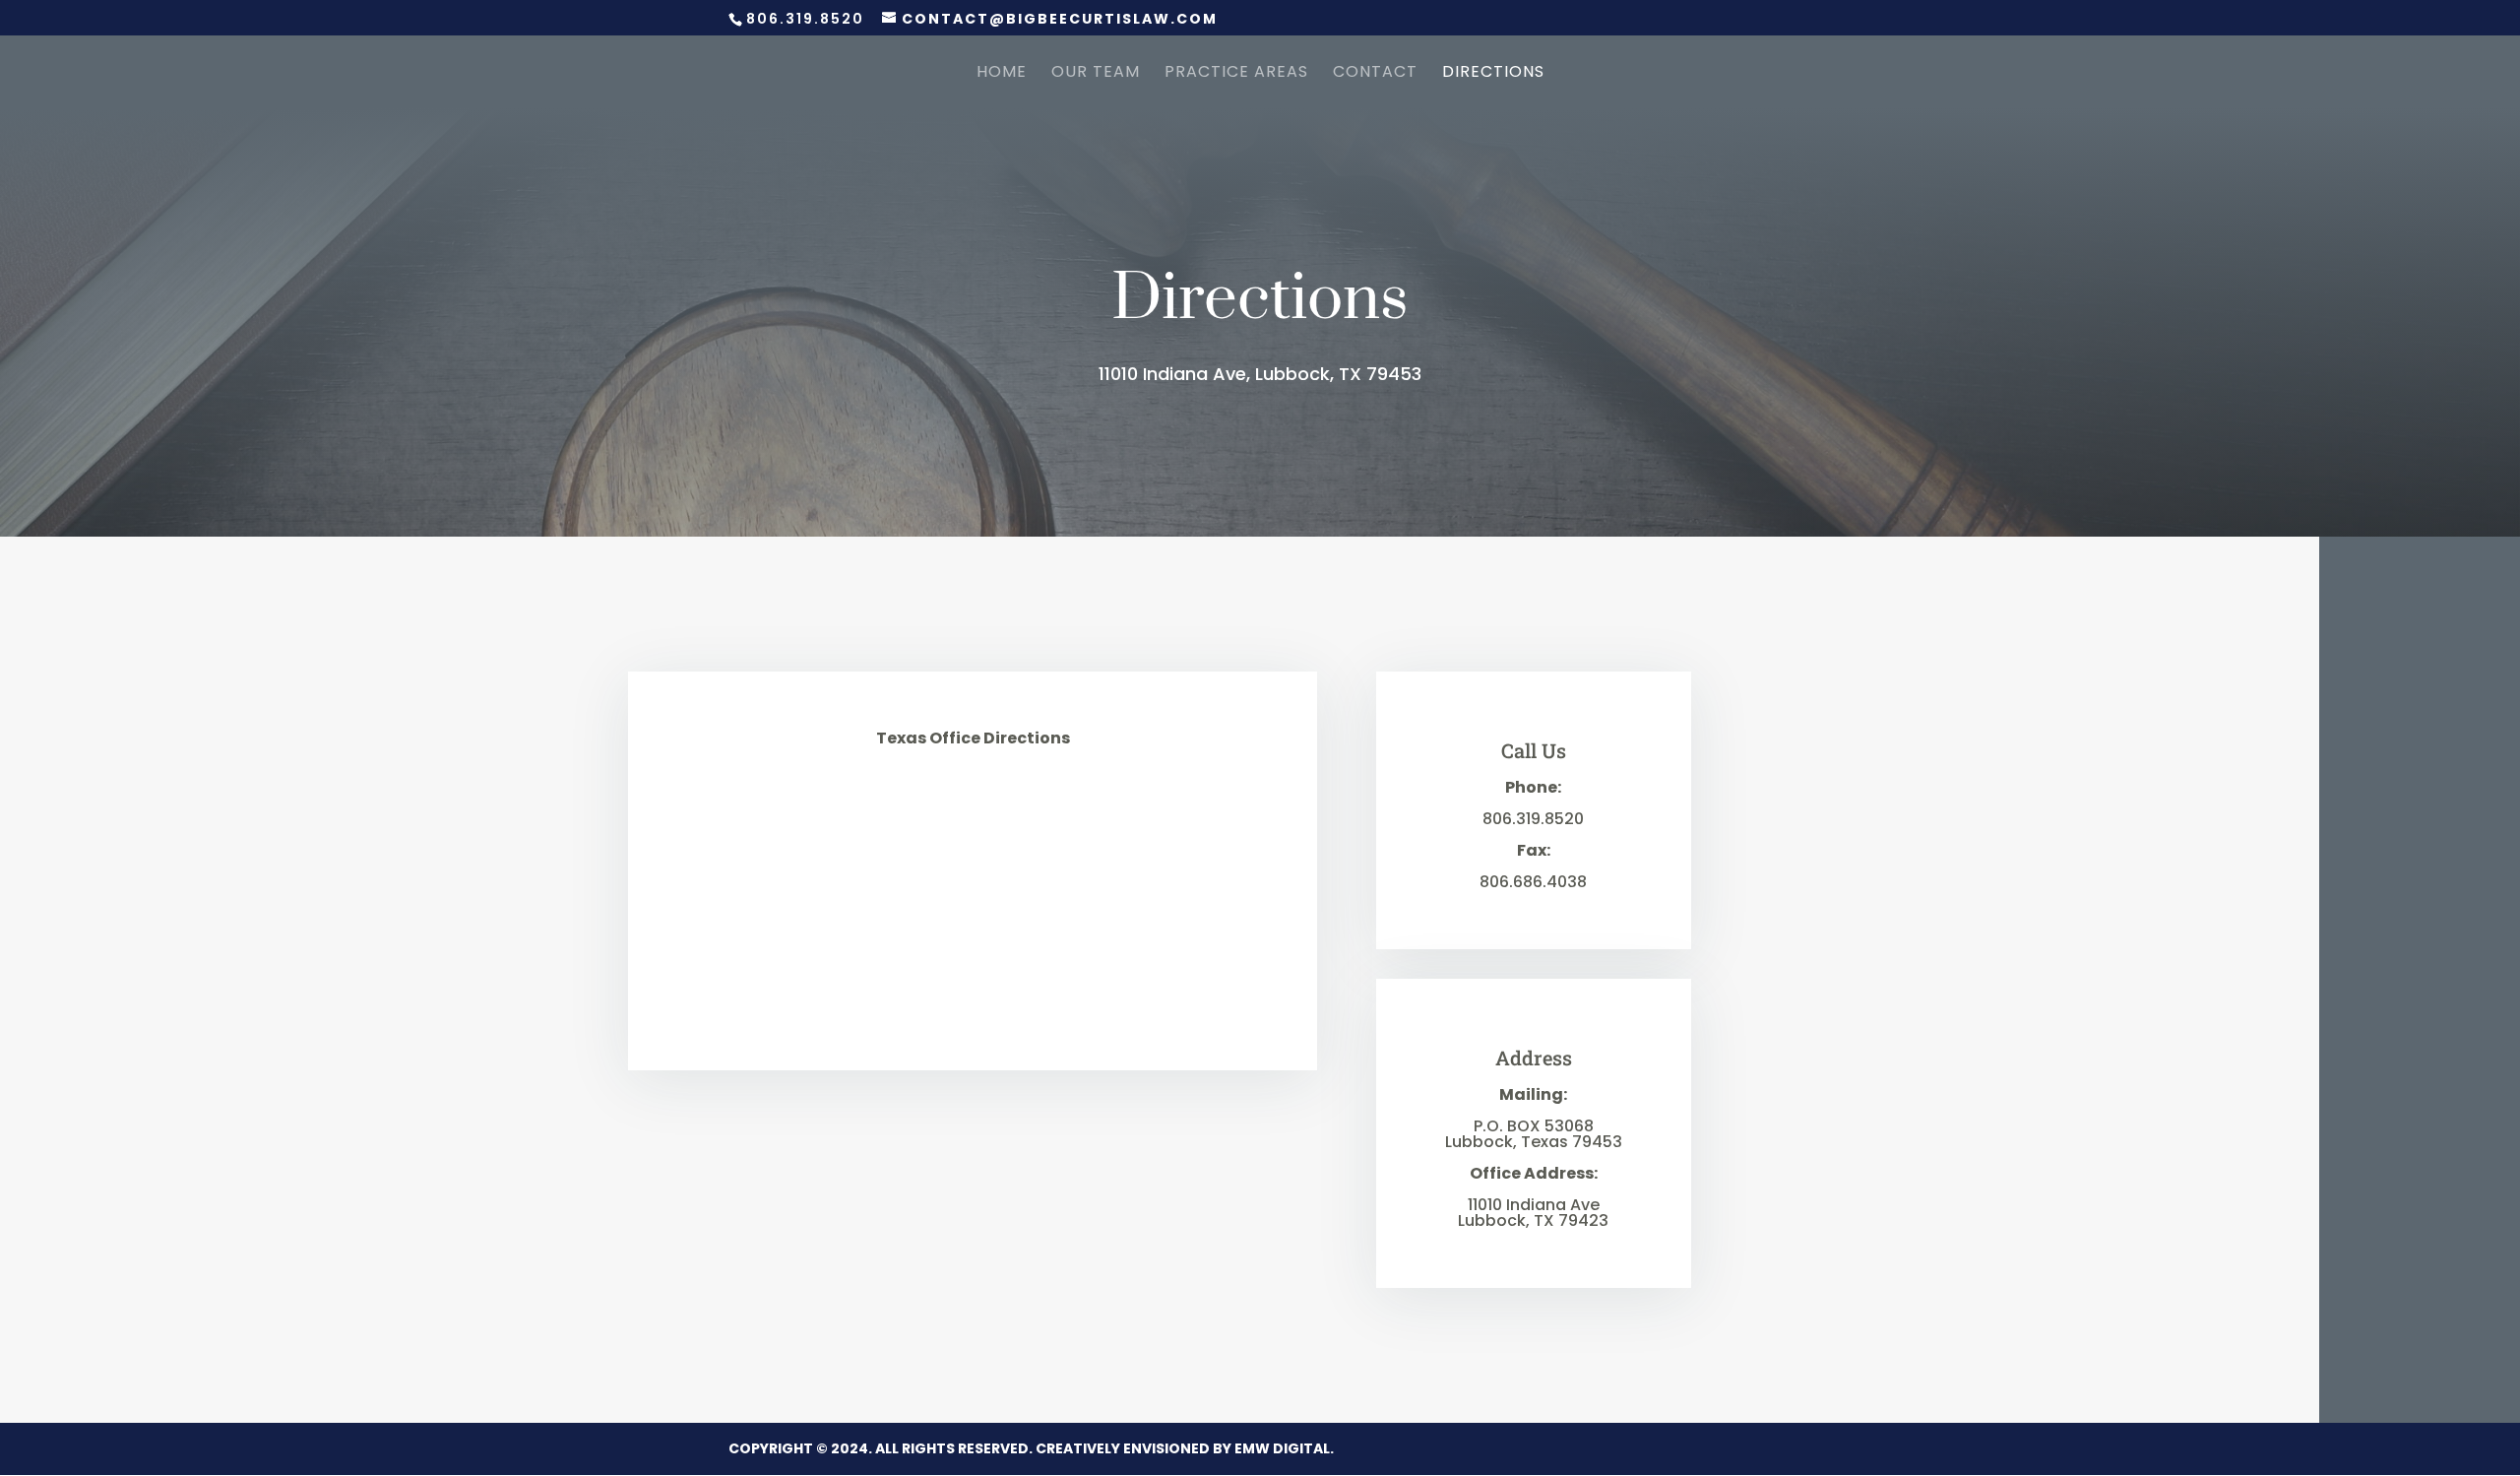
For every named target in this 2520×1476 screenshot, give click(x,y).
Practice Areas (1236, 74)
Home (1002, 74)
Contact (1375, 74)
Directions (1493, 74)
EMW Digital (1282, 1448)
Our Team (1096, 74)
